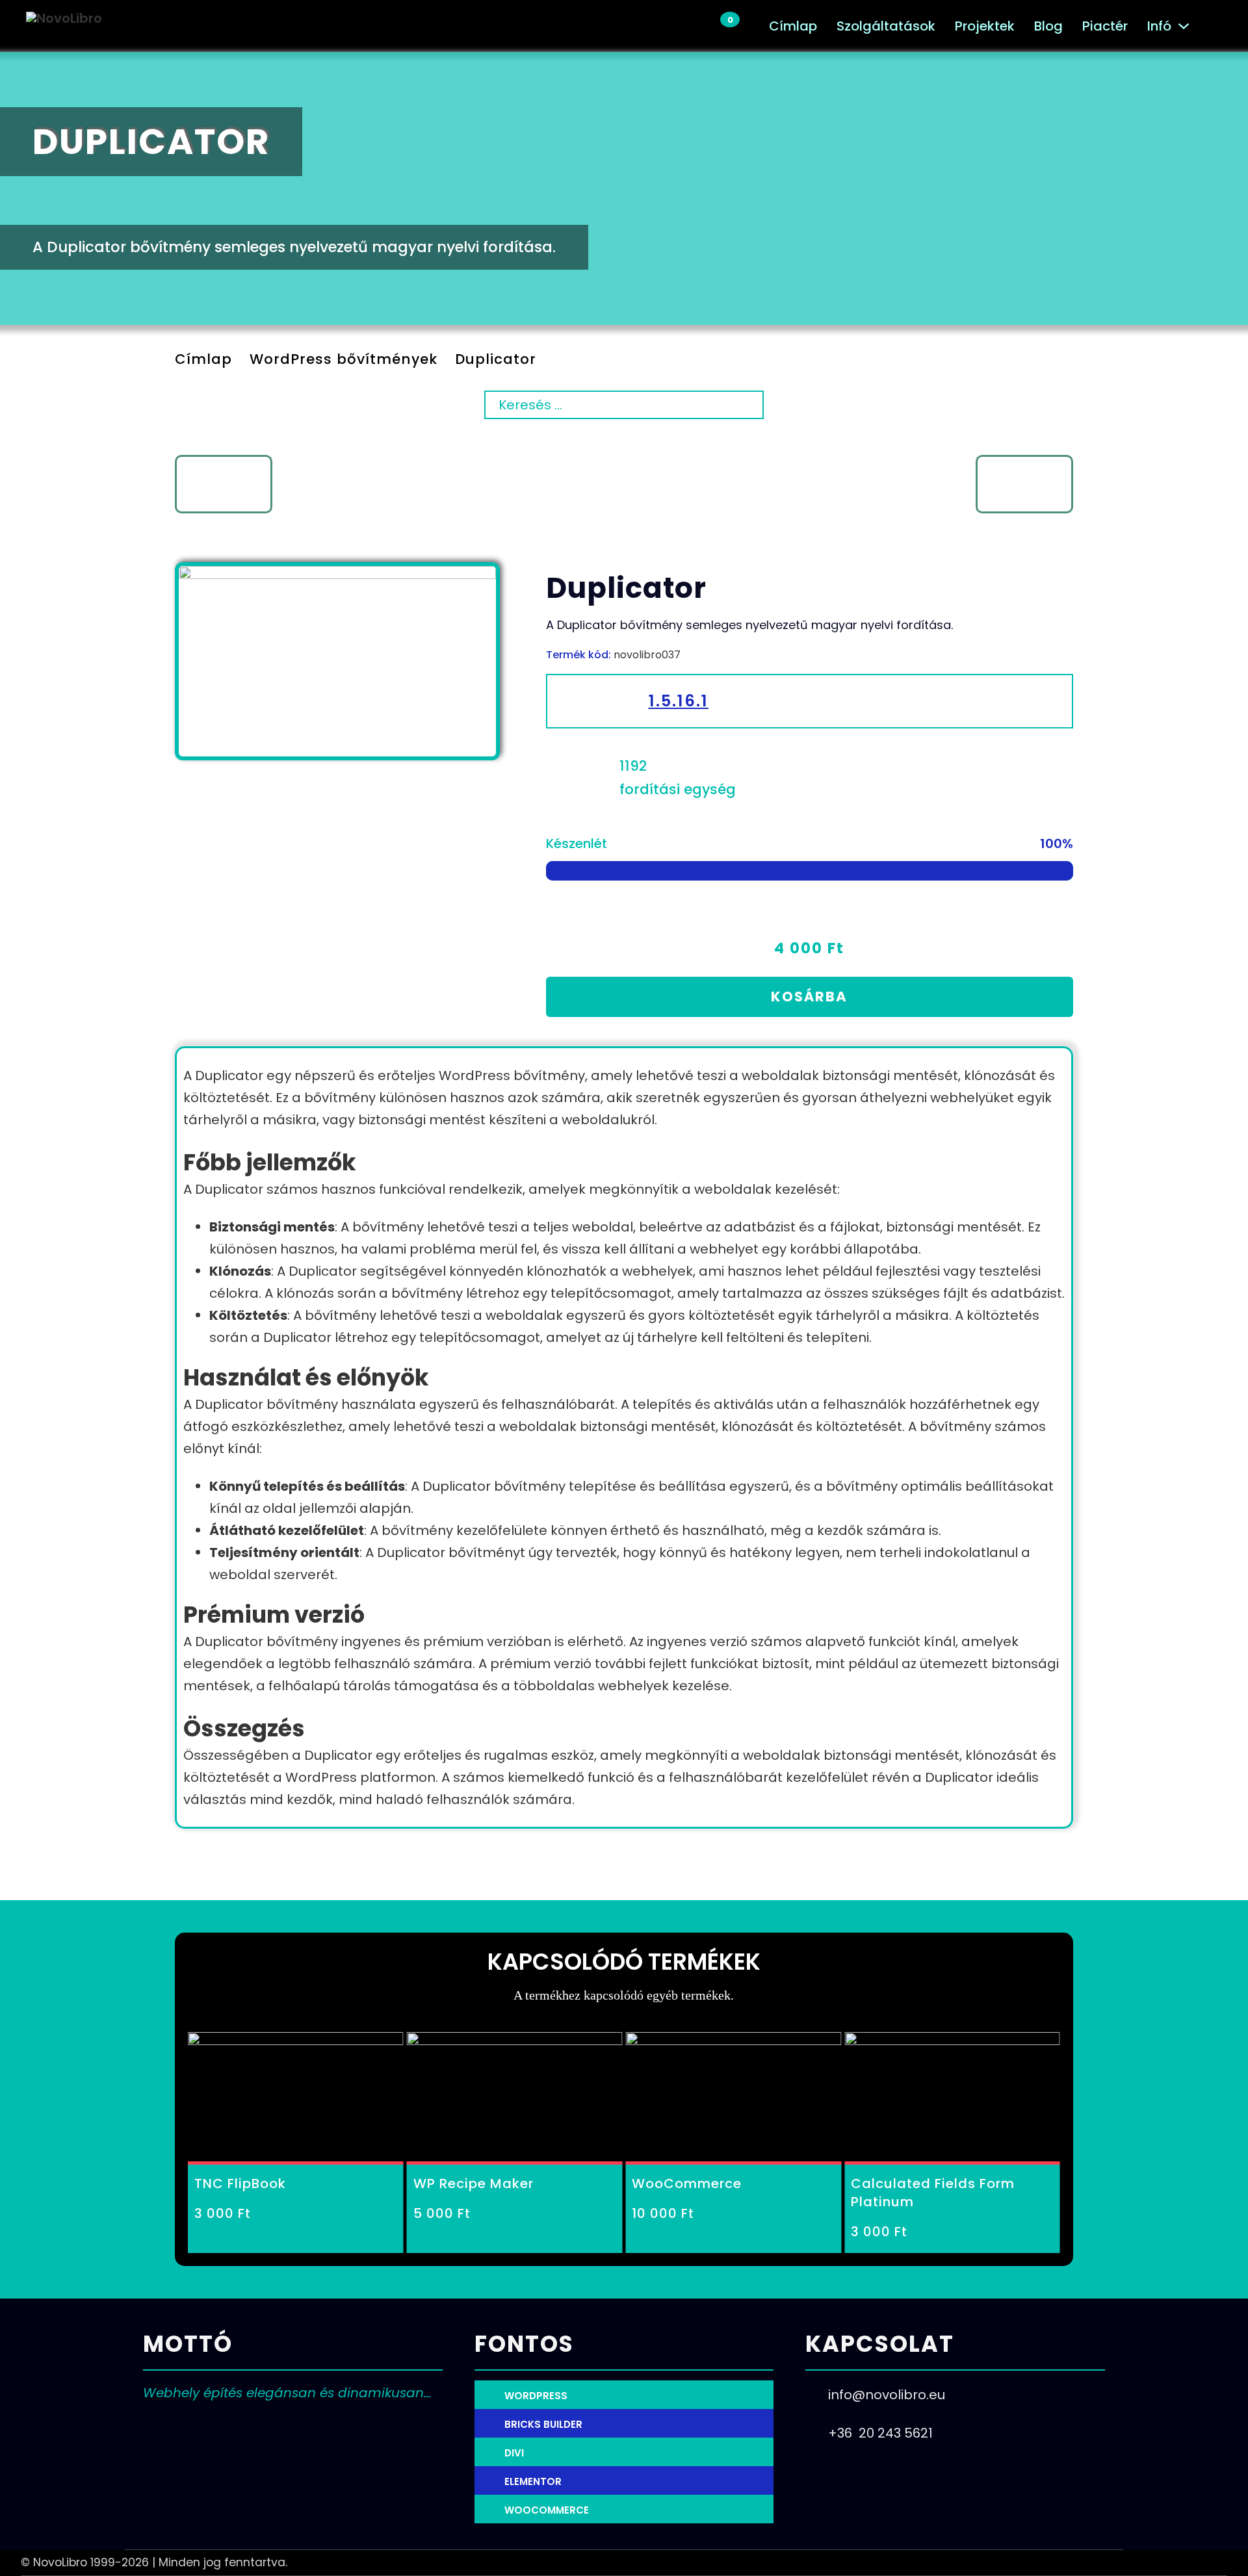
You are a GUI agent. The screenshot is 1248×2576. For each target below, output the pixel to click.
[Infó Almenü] (1184, 26)
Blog (1048, 26)
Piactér (1105, 26)
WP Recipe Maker (474, 2183)
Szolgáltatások (886, 26)
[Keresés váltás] (1216, 26)
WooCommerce (687, 2183)
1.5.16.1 (679, 701)
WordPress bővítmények (344, 359)
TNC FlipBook (240, 2183)
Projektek (985, 26)
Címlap (793, 26)
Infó (1159, 26)
